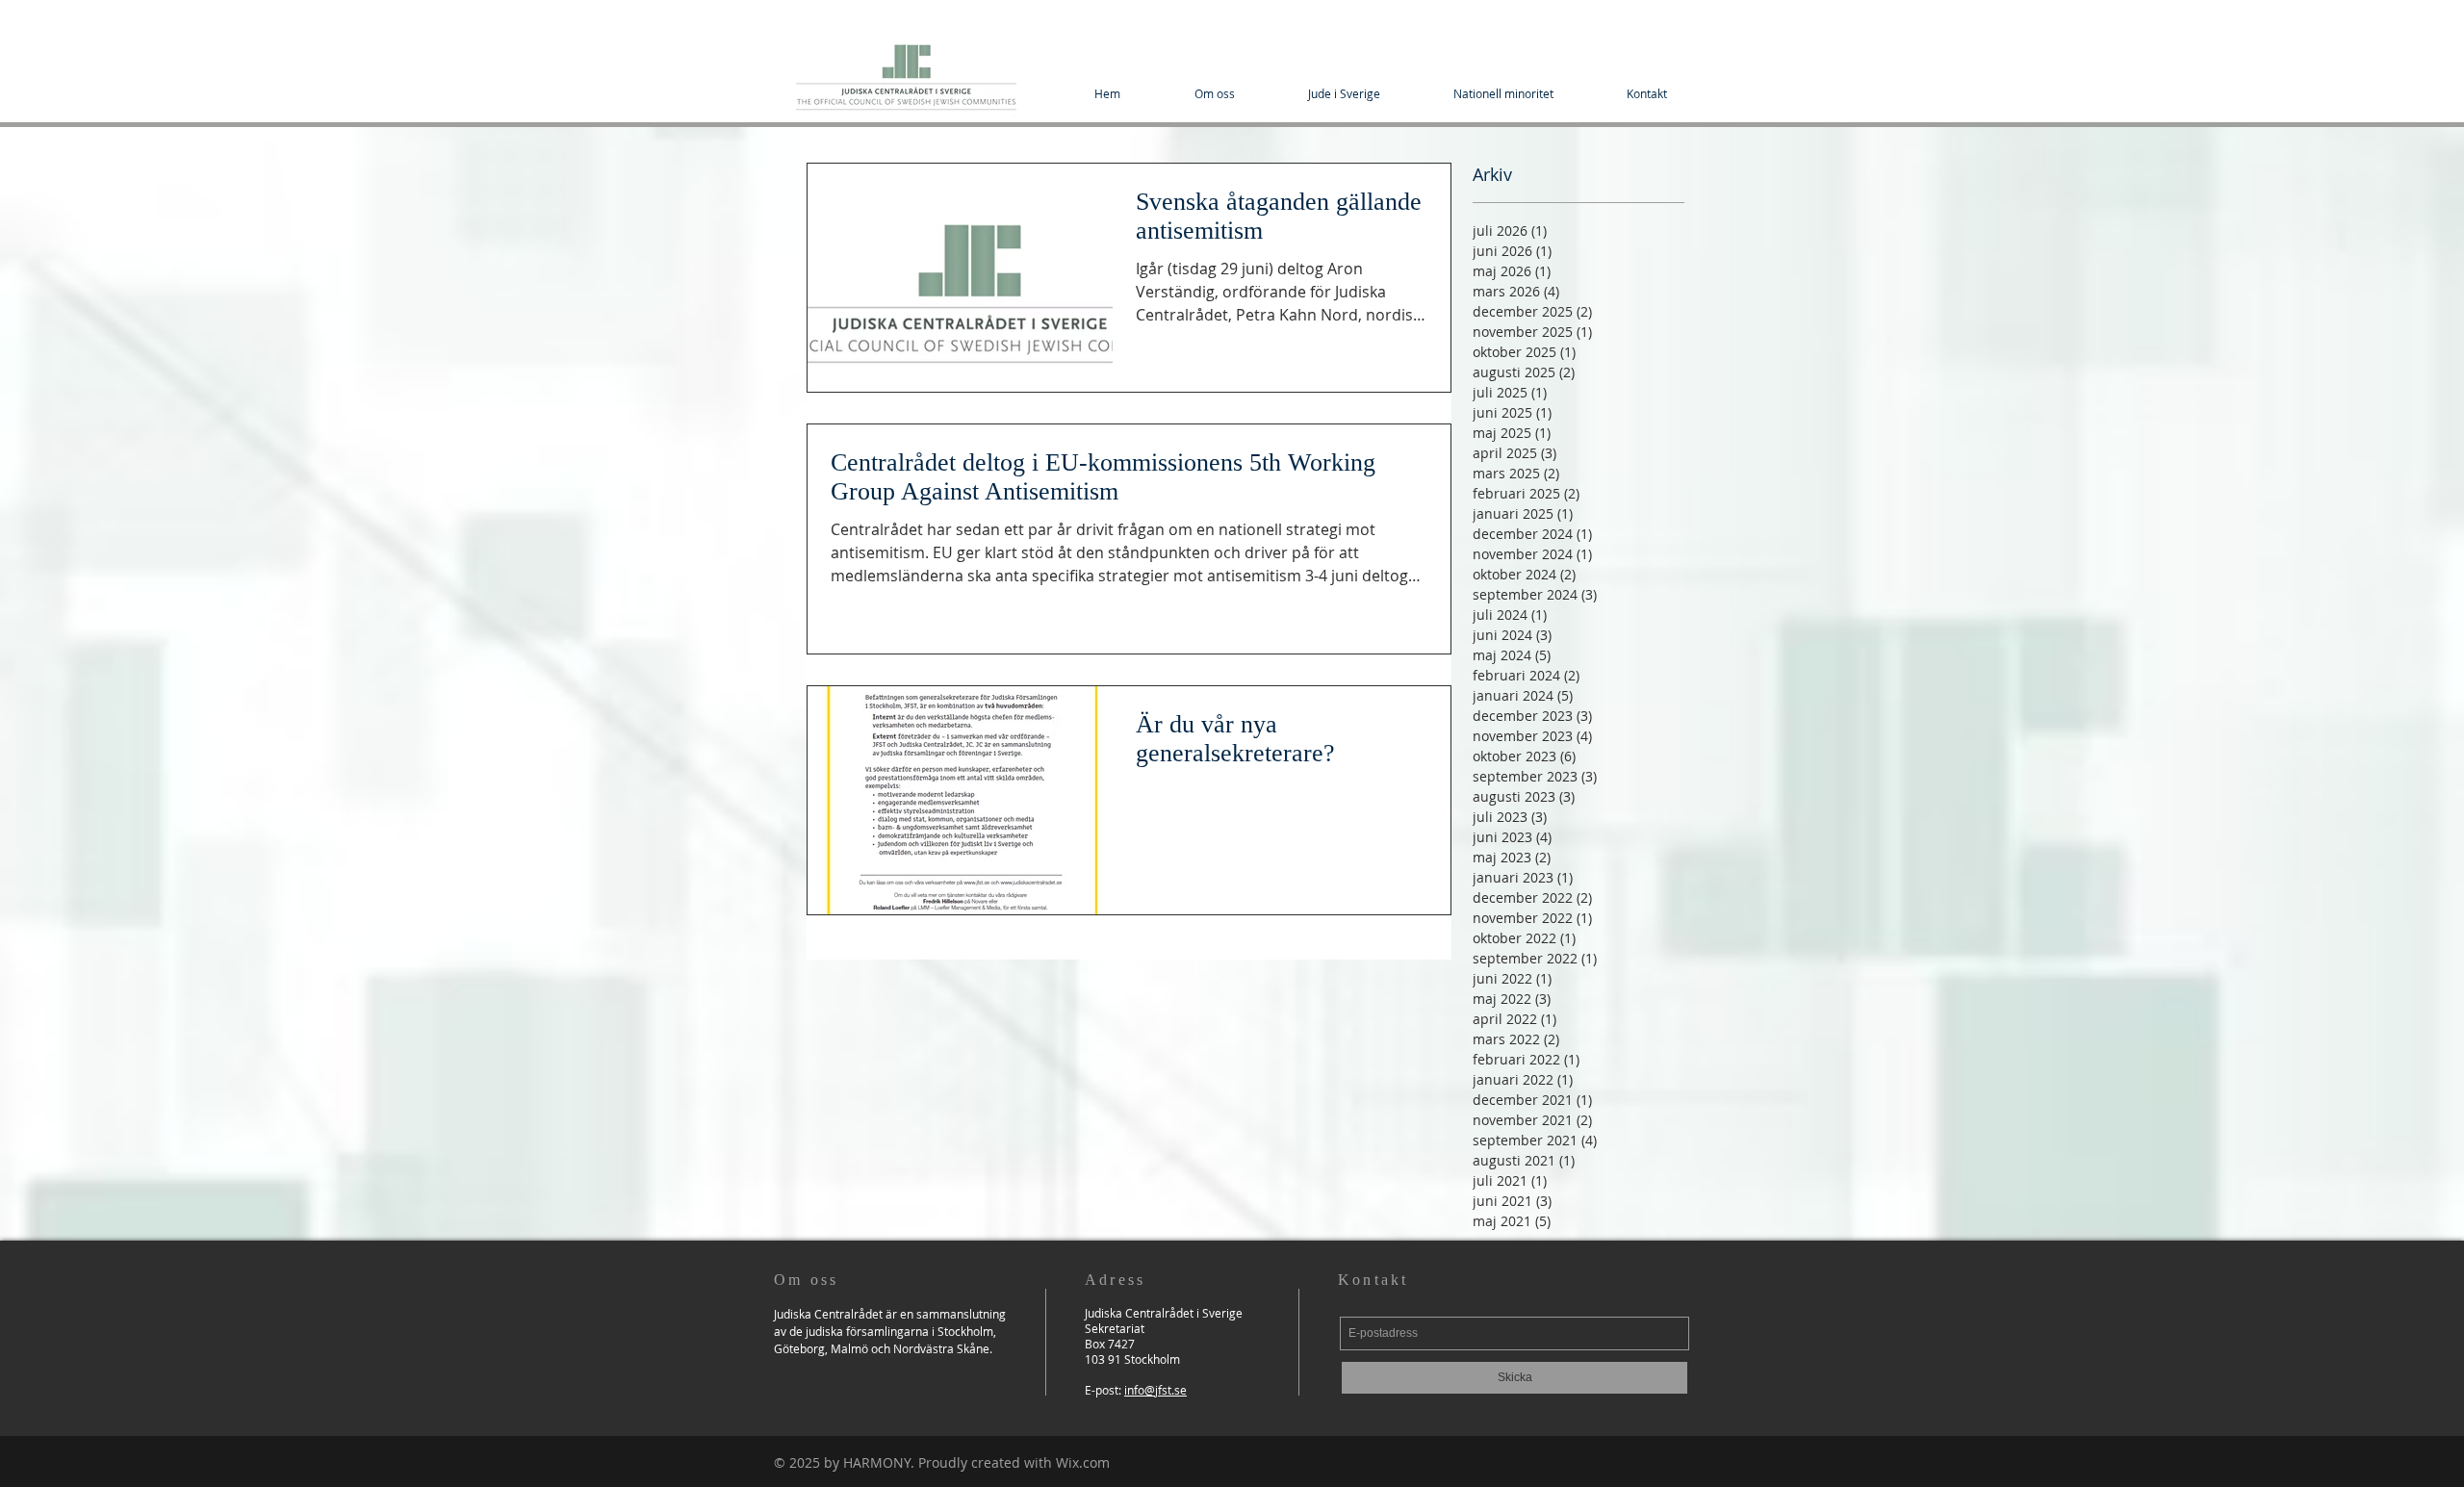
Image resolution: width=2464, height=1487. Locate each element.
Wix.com (1083, 1462)
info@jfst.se (1155, 1390)
